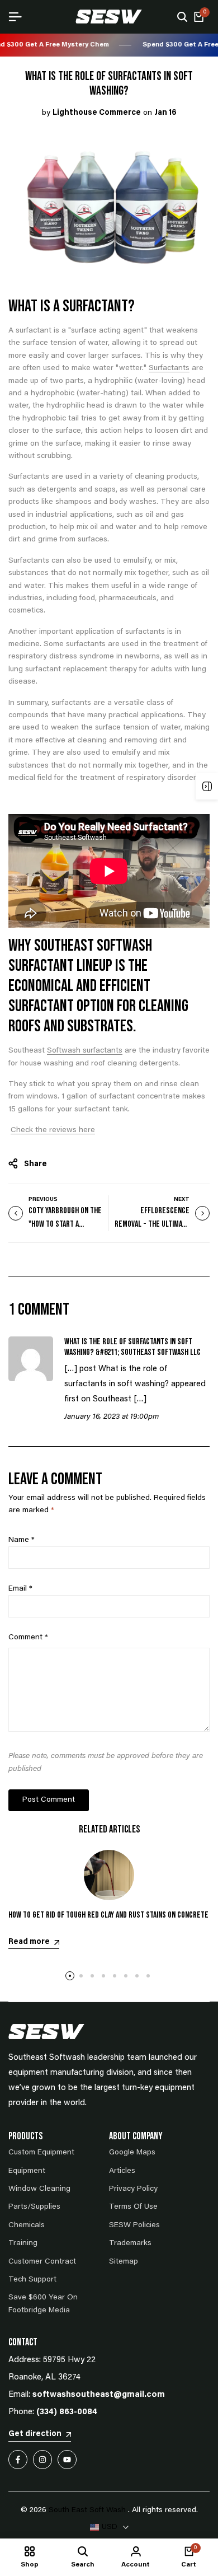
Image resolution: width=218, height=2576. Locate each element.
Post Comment (49, 1800)
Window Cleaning (39, 2189)
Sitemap (124, 2262)
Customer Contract (42, 2262)
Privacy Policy (133, 2189)
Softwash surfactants (85, 1051)
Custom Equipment (41, 2153)
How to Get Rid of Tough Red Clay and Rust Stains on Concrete (108, 1915)
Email (20, 1589)
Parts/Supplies (34, 2207)
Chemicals (27, 2226)
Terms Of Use (133, 2207)
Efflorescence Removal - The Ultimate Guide (152, 1224)
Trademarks (130, 2243)
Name (22, 1540)
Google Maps (132, 2153)
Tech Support (32, 2280)
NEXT (182, 1200)
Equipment (27, 2171)
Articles (122, 2171)
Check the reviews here (53, 1130)
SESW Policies (134, 2226)
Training (23, 2243)
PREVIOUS (43, 1200)
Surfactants (169, 368)
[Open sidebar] (207, 786)
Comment (28, 1638)
